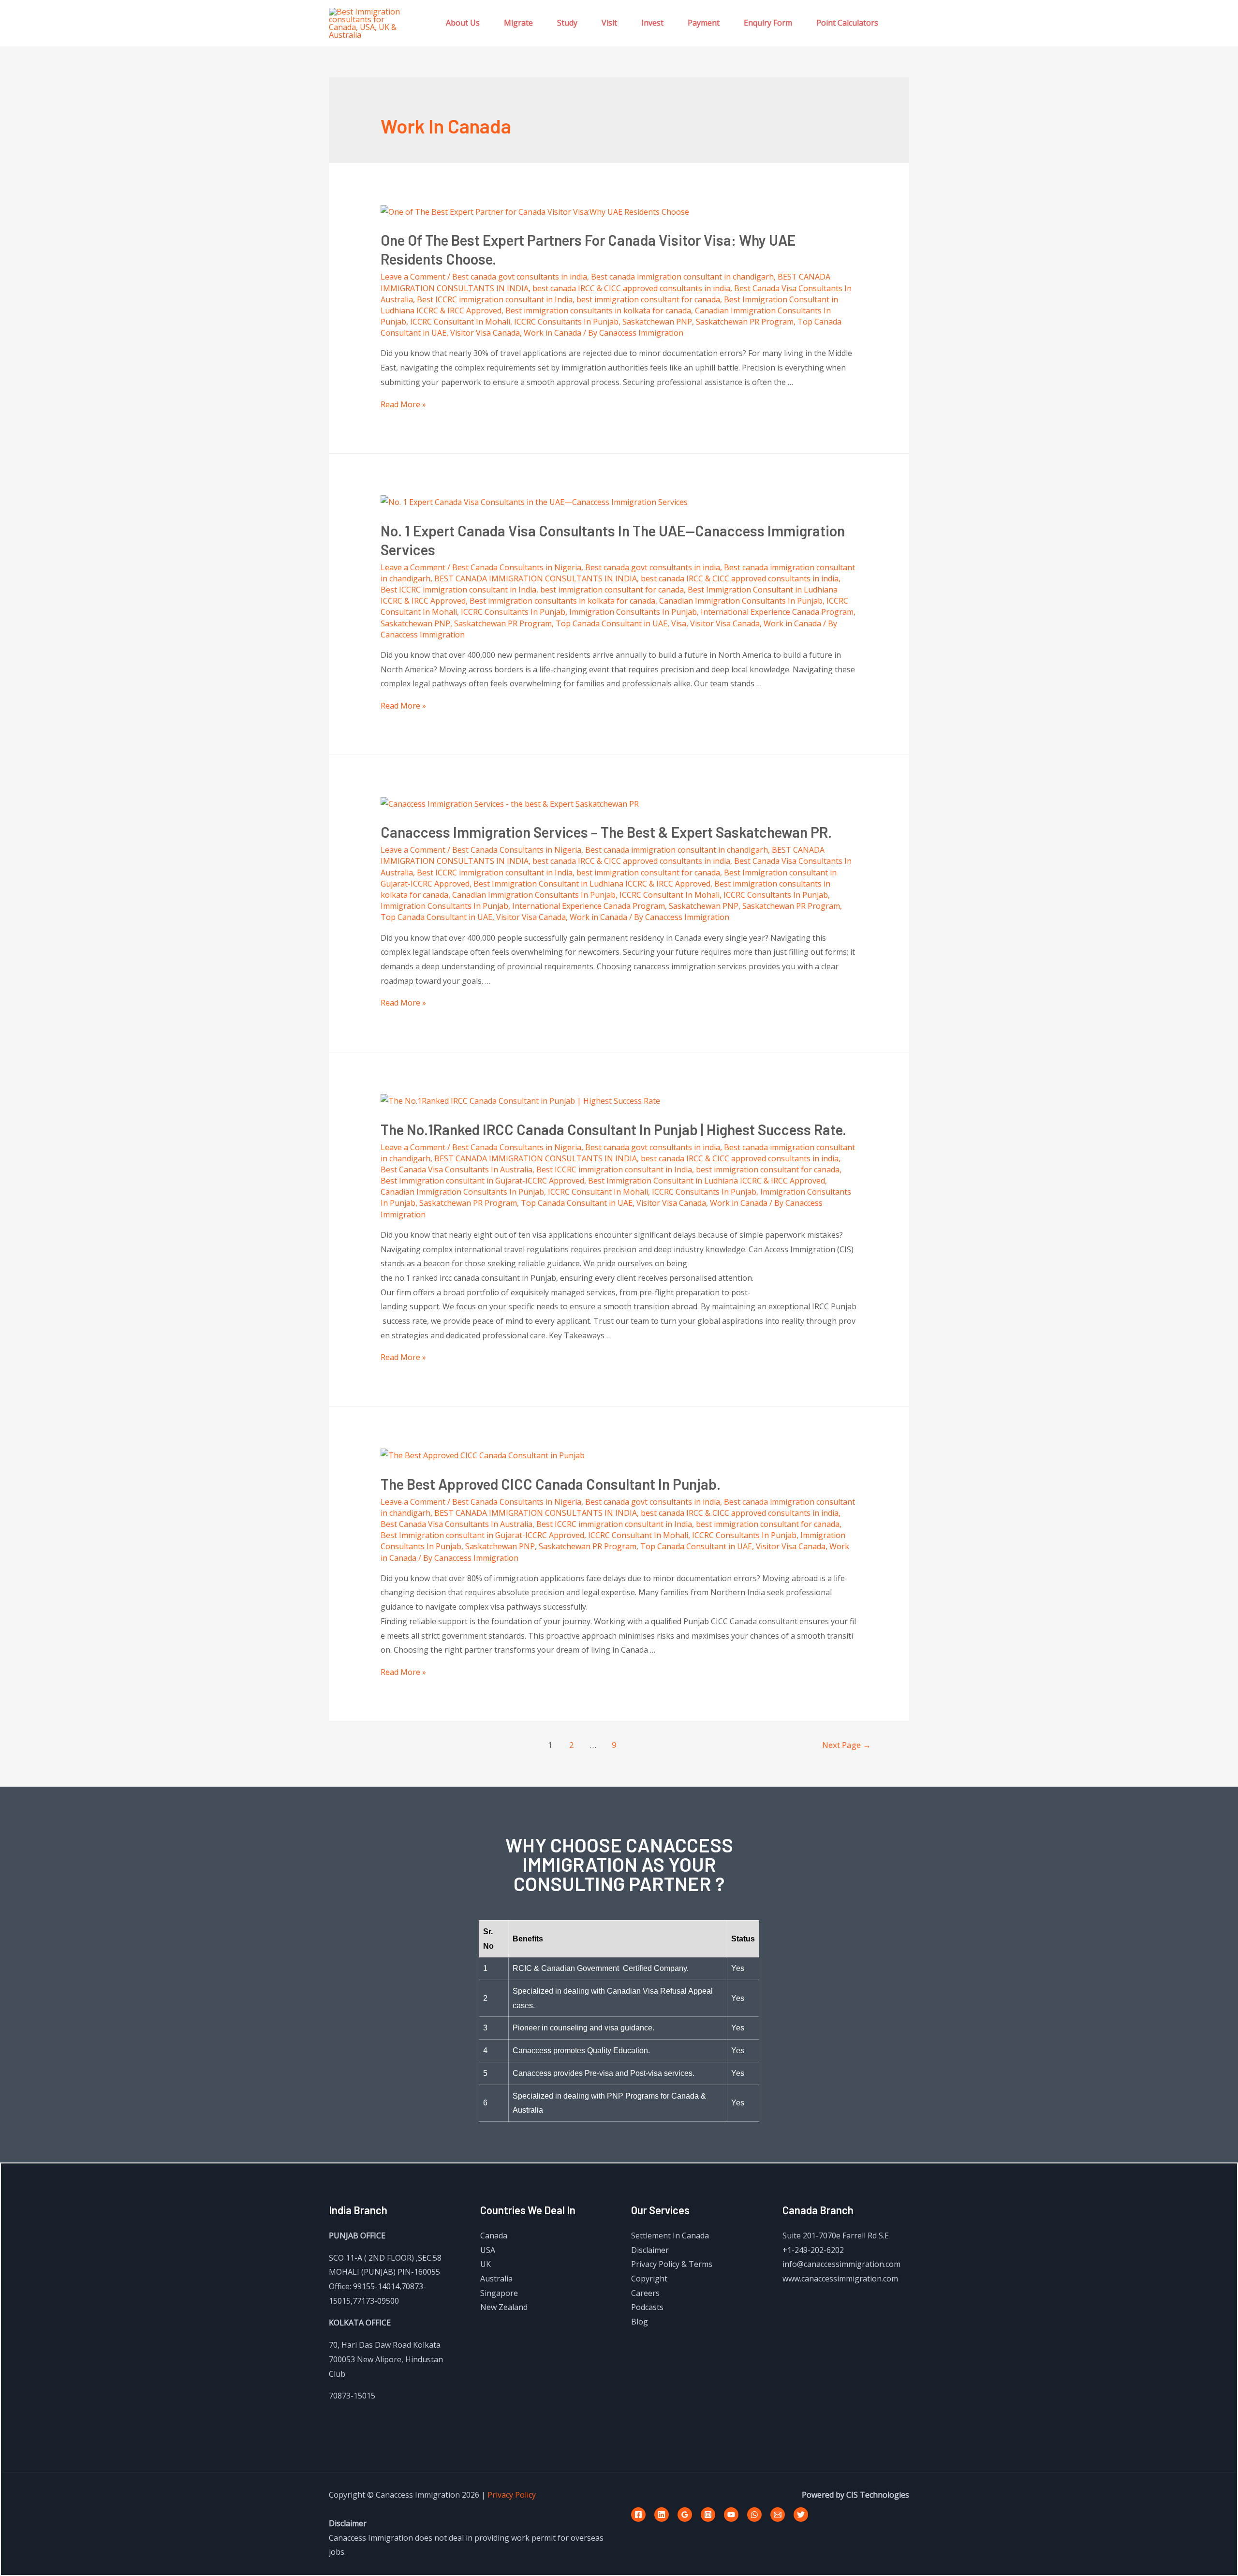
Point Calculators (847, 23)
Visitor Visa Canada (485, 333)
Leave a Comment (413, 277)
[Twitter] (801, 2515)
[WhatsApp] (754, 2515)
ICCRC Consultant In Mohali (460, 322)
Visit (609, 23)
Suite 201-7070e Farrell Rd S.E (836, 2235)
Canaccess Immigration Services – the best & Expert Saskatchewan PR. (606, 832)
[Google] (685, 2515)
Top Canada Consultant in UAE (612, 623)
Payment (704, 23)
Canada (494, 2235)
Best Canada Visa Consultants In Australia (457, 1170)
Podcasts (647, 2307)
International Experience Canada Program (777, 612)
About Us (463, 23)
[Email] (778, 2515)
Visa (679, 623)
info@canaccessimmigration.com (841, 2264)
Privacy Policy (512, 2495)
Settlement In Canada (670, 2235)
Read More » (403, 404)
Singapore (499, 2293)
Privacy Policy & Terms (672, 2264)
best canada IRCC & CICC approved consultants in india (631, 288)
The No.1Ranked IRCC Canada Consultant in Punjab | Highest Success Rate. (613, 1129)
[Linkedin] (662, 2515)
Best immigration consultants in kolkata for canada (598, 311)
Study (567, 23)
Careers (645, 2293)
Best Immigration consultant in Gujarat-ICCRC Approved (482, 1181)
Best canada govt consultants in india (520, 277)
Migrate (518, 23)
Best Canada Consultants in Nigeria (517, 567)
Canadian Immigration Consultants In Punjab (741, 601)
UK (486, 2264)
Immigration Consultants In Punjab (633, 612)
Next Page (847, 1745)
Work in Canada (553, 333)
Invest (652, 23)
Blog (640, 2322)
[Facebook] (638, 2515)
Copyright (649, 2279)
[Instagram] (708, 2515)
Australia (496, 2279)
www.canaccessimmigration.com (840, 2279)
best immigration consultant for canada (648, 299)
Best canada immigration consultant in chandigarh (682, 277)
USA (488, 2250)
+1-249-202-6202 (813, 2250)
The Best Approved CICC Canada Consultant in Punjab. (551, 1484)
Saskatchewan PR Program (745, 322)
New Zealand (504, 2307)
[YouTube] (731, 2515)
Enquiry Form (768, 23)
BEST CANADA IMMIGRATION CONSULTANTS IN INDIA (536, 578)
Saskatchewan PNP (657, 322)
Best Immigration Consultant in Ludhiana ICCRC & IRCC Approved (592, 884)
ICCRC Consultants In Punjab (566, 322)
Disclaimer (650, 2250)
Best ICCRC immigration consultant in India (495, 299)
